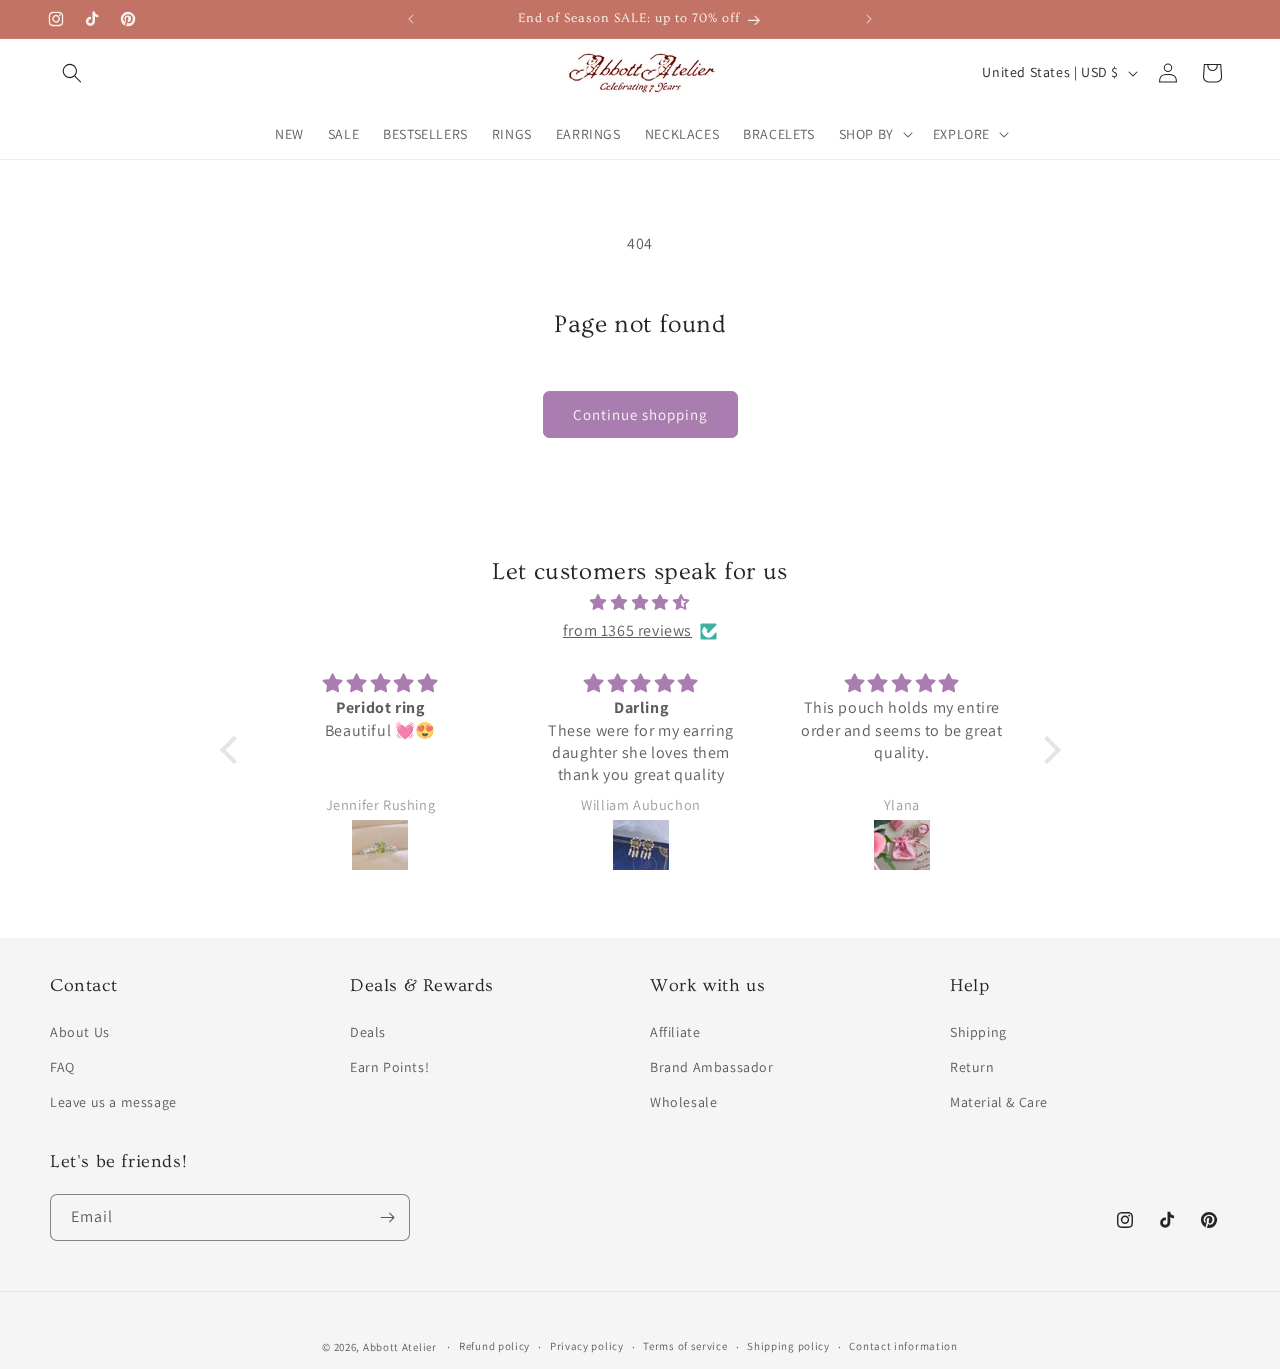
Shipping (978, 1032)
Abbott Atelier (400, 1347)
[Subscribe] (387, 1217)
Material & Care (999, 1102)
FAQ (62, 1067)
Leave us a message (113, 1102)
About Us (80, 1032)
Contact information (903, 1346)
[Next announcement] (869, 19)
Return (972, 1067)
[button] (72, 73)
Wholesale (683, 1102)
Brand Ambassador (712, 1067)
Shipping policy (788, 1346)
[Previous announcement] (411, 19)
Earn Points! (389, 1067)
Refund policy (494, 1346)
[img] (640, 603)
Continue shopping (640, 414)
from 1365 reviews (627, 630)
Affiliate (675, 1032)
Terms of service (685, 1346)
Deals (368, 1032)
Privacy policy (587, 1346)
